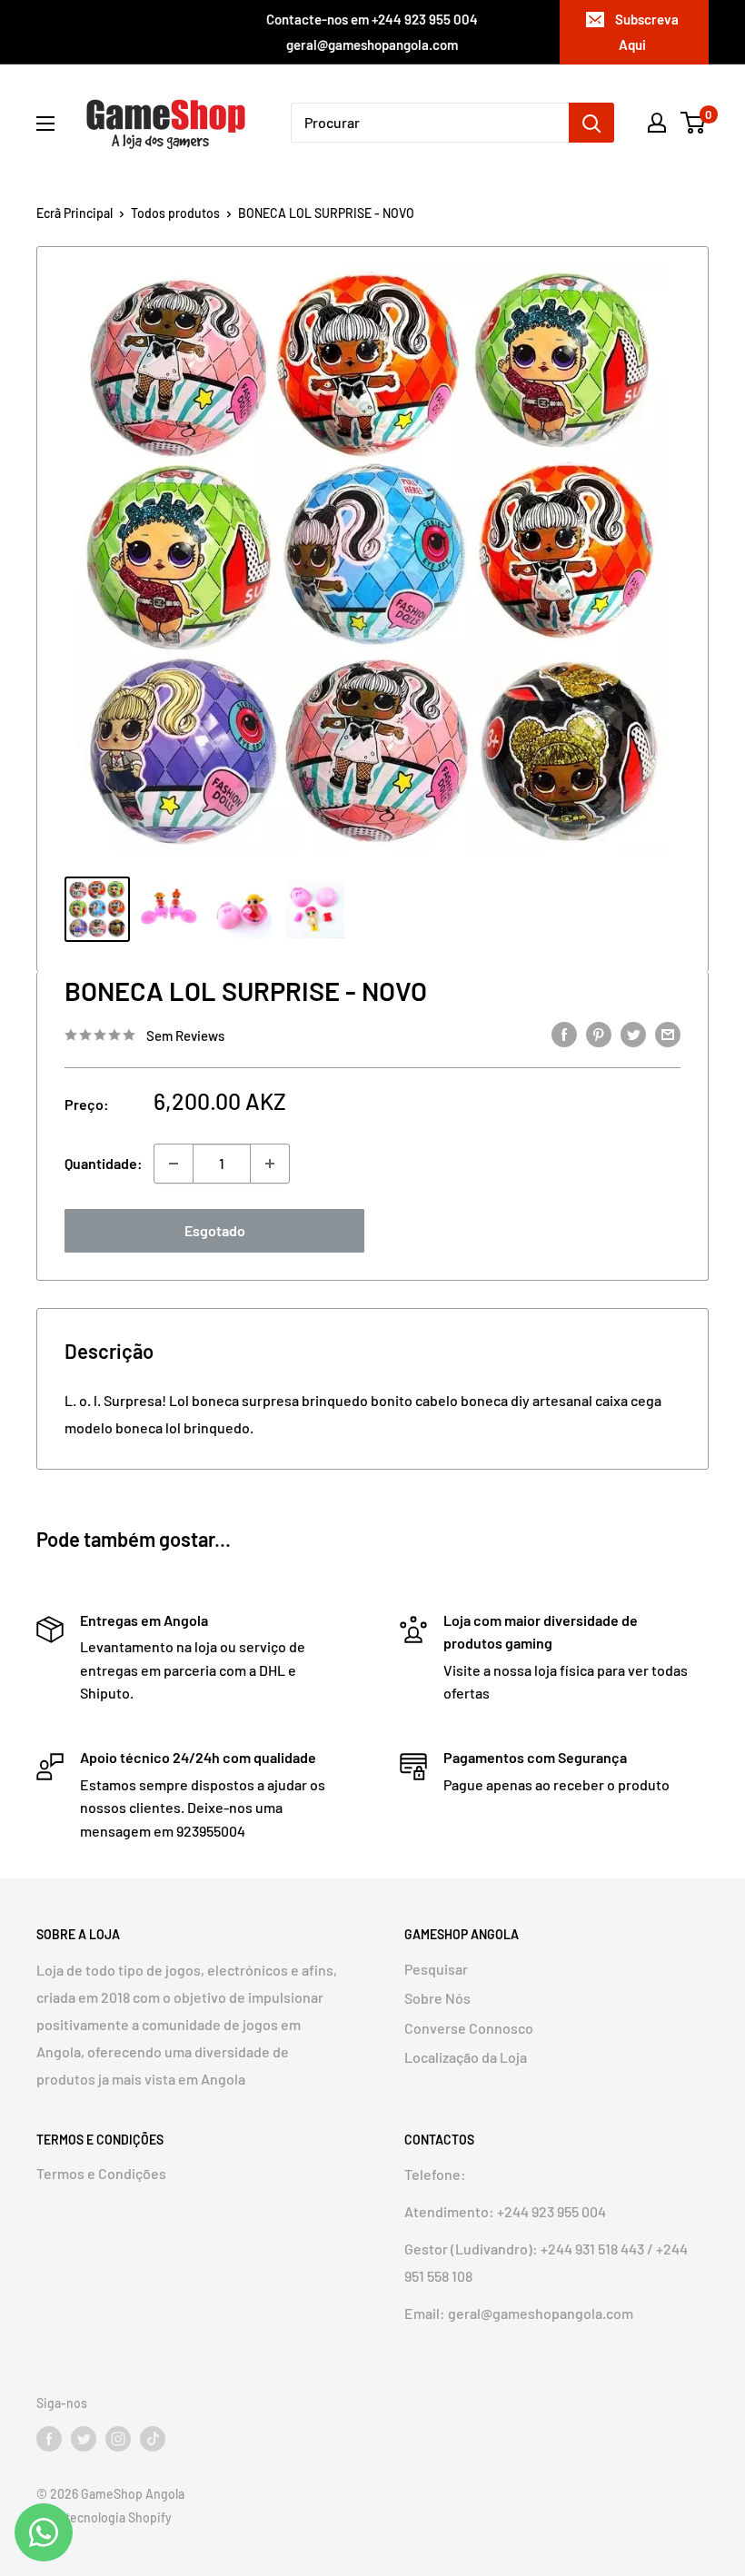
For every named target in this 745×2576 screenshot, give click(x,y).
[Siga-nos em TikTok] (153, 2439)
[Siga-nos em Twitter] (84, 2439)
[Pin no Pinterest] (599, 1033)
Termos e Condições (101, 2173)
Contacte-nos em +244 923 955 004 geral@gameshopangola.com (372, 32)
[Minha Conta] (657, 123)
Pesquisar (436, 1969)
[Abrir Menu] (45, 124)
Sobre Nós (437, 1998)
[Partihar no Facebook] (564, 1033)
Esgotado (215, 1230)
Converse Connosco (469, 2028)
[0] (694, 123)
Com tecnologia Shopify (104, 2517)
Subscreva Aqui (647, 32)
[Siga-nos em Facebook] (49, 2439)
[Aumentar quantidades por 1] (270, 1164)
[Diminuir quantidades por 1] (174, 1164)
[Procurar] (591, 123)
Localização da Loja (466, 2057)
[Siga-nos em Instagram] (118, 2439)
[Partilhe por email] (668, 1033)
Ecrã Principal (74, 213)
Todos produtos (175, 213)
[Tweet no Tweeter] (633, 1033)
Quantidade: (104, 1163)
